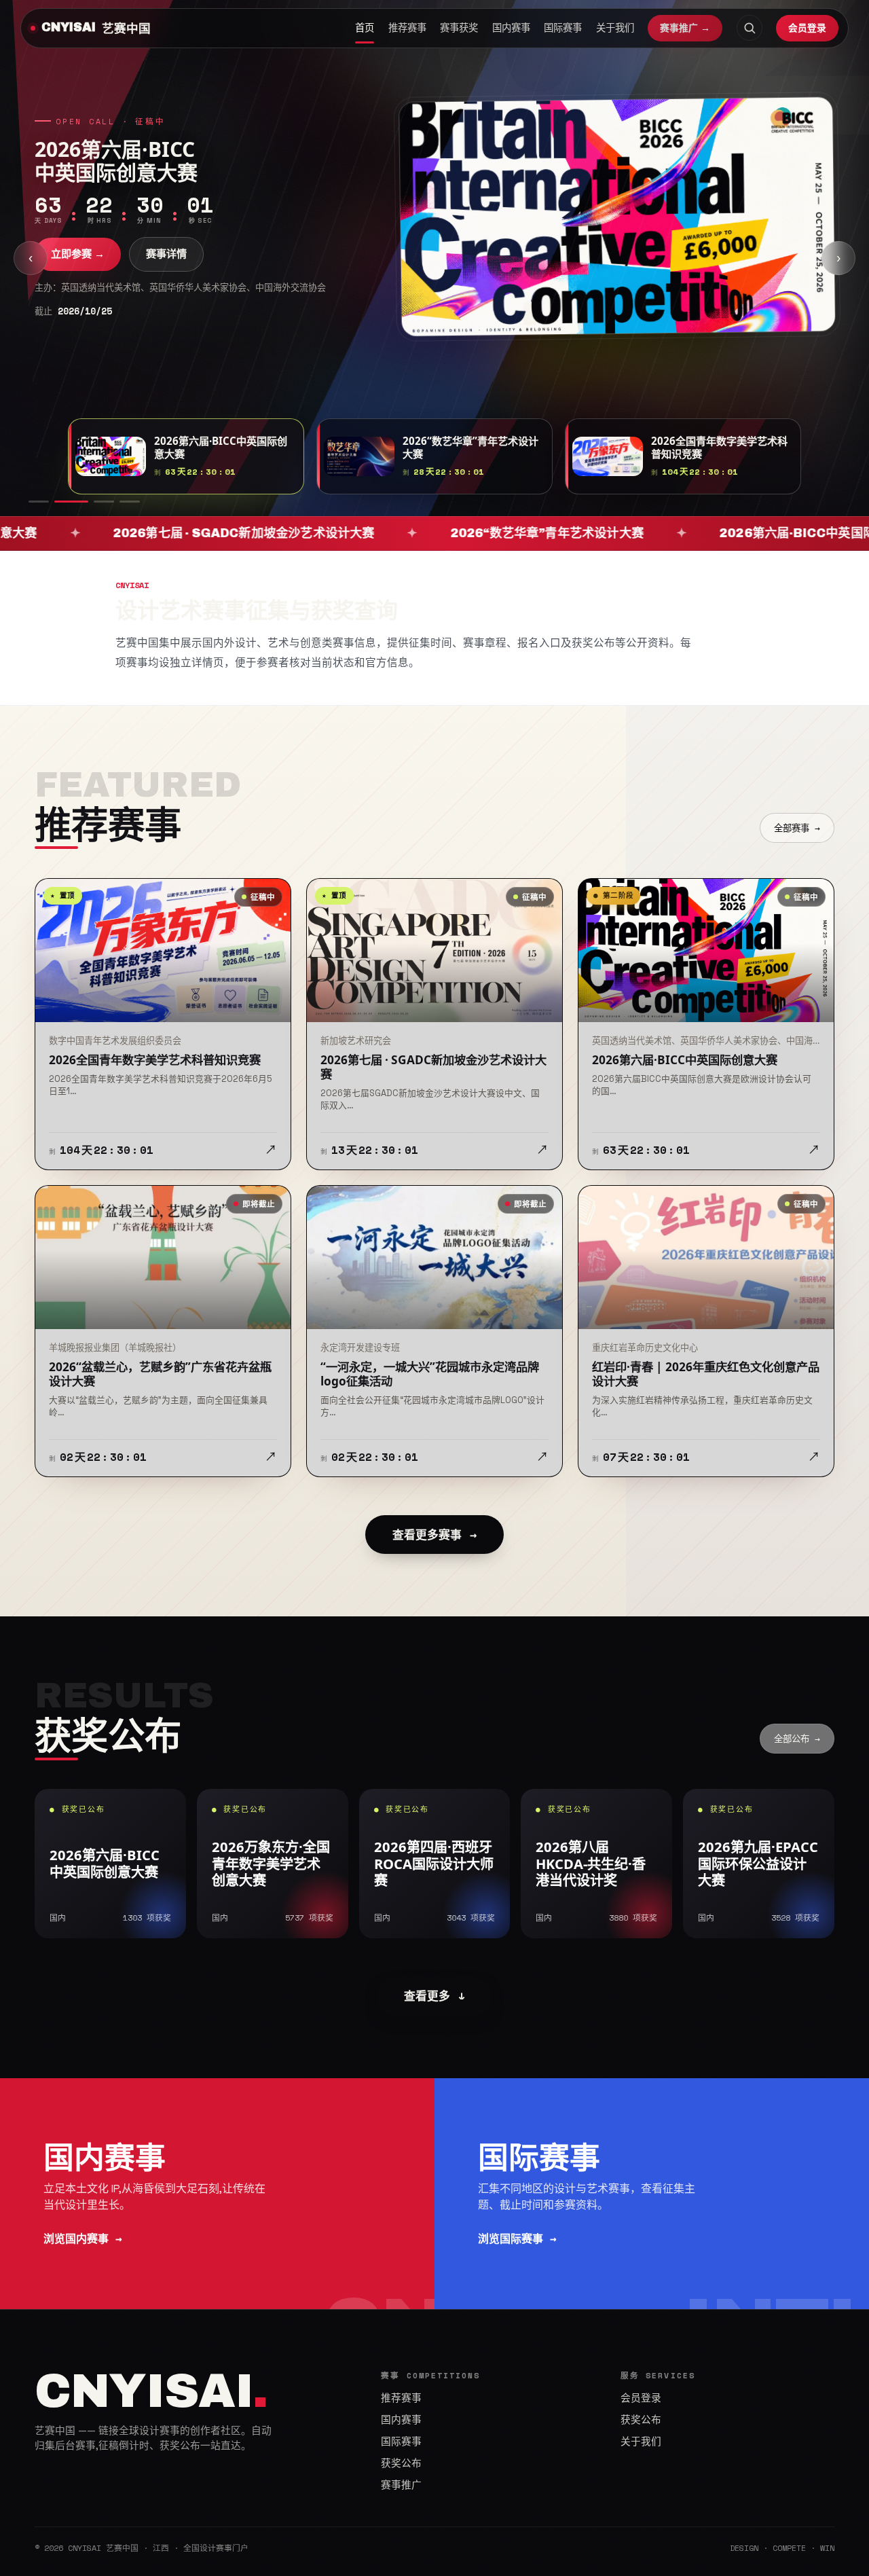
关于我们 (615, 28)
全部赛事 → (797, 828)
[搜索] (750, 28)
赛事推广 (401, 2485)
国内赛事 (511, 28)
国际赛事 (563, 28)
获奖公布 (401, 2463)
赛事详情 (166, 254)
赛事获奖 (459, 28)
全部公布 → (797, 1739)
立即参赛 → (78, 254)
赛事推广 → (685, 28)
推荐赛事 (407, 28)
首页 (365, 28)
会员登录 (807, 28)
